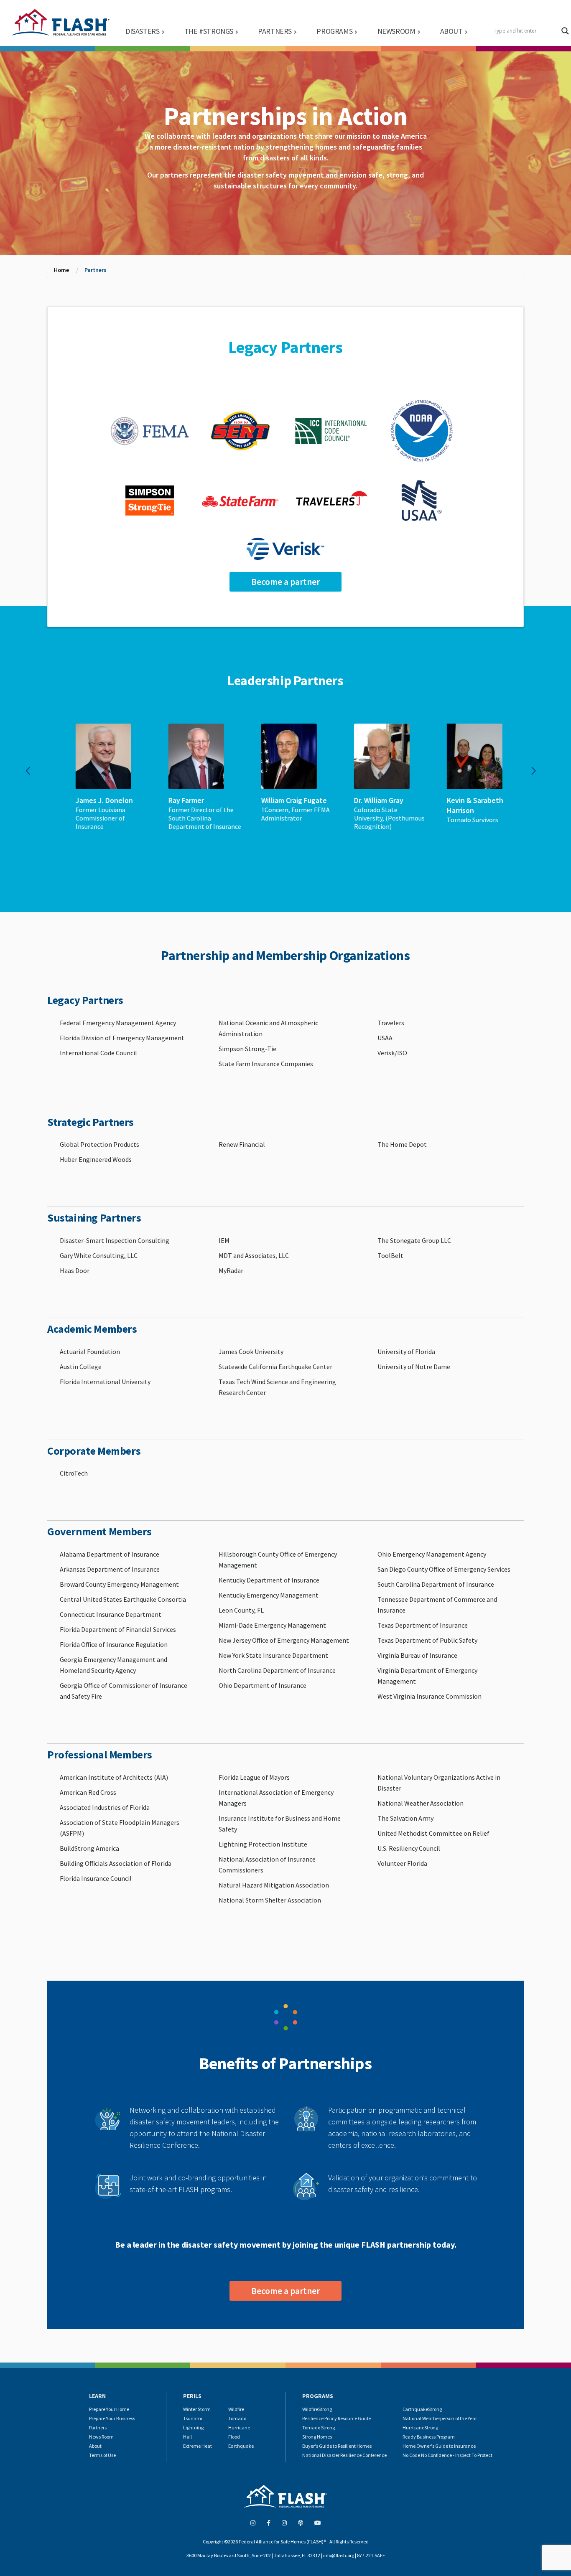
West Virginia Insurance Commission (430, 1696)
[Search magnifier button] (565, 31)
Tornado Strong (319, 2427)
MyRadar (231, 1270)
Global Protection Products (99, 1144)
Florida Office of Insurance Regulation (114, 1644)
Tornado (237, 2418)
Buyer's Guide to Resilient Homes (337, 2446)
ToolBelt (390, 1255)
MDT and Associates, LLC (254, 1255)
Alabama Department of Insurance (110, 1554)
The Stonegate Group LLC (414, 1240)
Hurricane (239, 2427)
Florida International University (105, 1382)
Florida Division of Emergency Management (122, 1038)
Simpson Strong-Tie (247, 1049)
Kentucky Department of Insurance (269, 1580)
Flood (234, 2437)
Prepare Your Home (109, 2409)
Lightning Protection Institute (263, 1844)
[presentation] (28, 771)
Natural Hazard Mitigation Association (274, 1885)
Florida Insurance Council (96, 1878)
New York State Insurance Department (273, 1655)
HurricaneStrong (420, 2427)
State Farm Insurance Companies (266, 1064)
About (95, 2446)
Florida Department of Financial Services (118, 1629)
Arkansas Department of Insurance (110, 1569)
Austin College (81, 1367)
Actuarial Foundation (90, 1352)
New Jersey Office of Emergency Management (284, 1640)
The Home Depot (402, 1144)
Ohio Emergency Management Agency (432, 1554)
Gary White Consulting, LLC (99, 1255)
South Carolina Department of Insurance (436, 1584)
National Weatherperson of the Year (440, 2418)
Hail (187, 2437)
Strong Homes (317, 2437)
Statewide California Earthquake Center (275, 1367)
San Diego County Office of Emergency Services (444, 1569)
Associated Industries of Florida (105, 1807)
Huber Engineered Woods (96, 1159)
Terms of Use (102, 2455)
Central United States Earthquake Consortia (123, 1599)
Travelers (391, 1023)
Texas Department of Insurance (423, 1625)
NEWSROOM (396, 31)
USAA (385, 1038)
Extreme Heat (198, 2446)
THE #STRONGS (209, 31)
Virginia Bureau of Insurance (417, 1655)
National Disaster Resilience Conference (344, 2455)
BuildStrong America (89, 1848)
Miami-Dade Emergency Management (272, 1625)
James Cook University (251, 1352)
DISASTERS (142, 31)
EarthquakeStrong (422, 2409)
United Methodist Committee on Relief (433, 1833)
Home (61, 270)
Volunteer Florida (402, 1863)
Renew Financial (242, 1144)
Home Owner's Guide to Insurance (439, 2446)
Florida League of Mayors (254, 1777)
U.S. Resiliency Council (409, 1848)
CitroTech (74, 1473)
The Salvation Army (405, 1818)
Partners (98, 2427)
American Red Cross (88, 1792)
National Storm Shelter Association (270, 1900)
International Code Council (98, 1053)
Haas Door (75, 1270)
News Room (101, 2437)
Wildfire (236, 2409)
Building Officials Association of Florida (116, 1863)
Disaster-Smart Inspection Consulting (115, 1240)
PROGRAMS (334, 31)
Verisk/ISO (392, 1053)
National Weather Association (421, 1803)
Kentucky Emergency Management (269, 1595)
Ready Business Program (429, 2437)
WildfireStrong (317, 2409)
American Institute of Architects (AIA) (114, 1777)
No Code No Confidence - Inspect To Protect (447, 2455)
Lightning (193, 2427)
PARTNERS (275, 31)
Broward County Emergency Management (119, 1584)
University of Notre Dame (414, 1367)
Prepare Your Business (112, 2418)
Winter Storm (197, 2409)
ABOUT (451, 31)
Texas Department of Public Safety (427, 1640)
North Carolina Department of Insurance (277, 1670)
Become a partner (285, 582)
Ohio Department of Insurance (263, 1685)
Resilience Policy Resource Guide (336, 2418)
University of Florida (406, 1352)
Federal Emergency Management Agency (118, 1023)
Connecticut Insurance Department (111, 1614)
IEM (224, 1240)
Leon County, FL (241, 1610)
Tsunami (193, 2418)
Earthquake (241, 2446)
